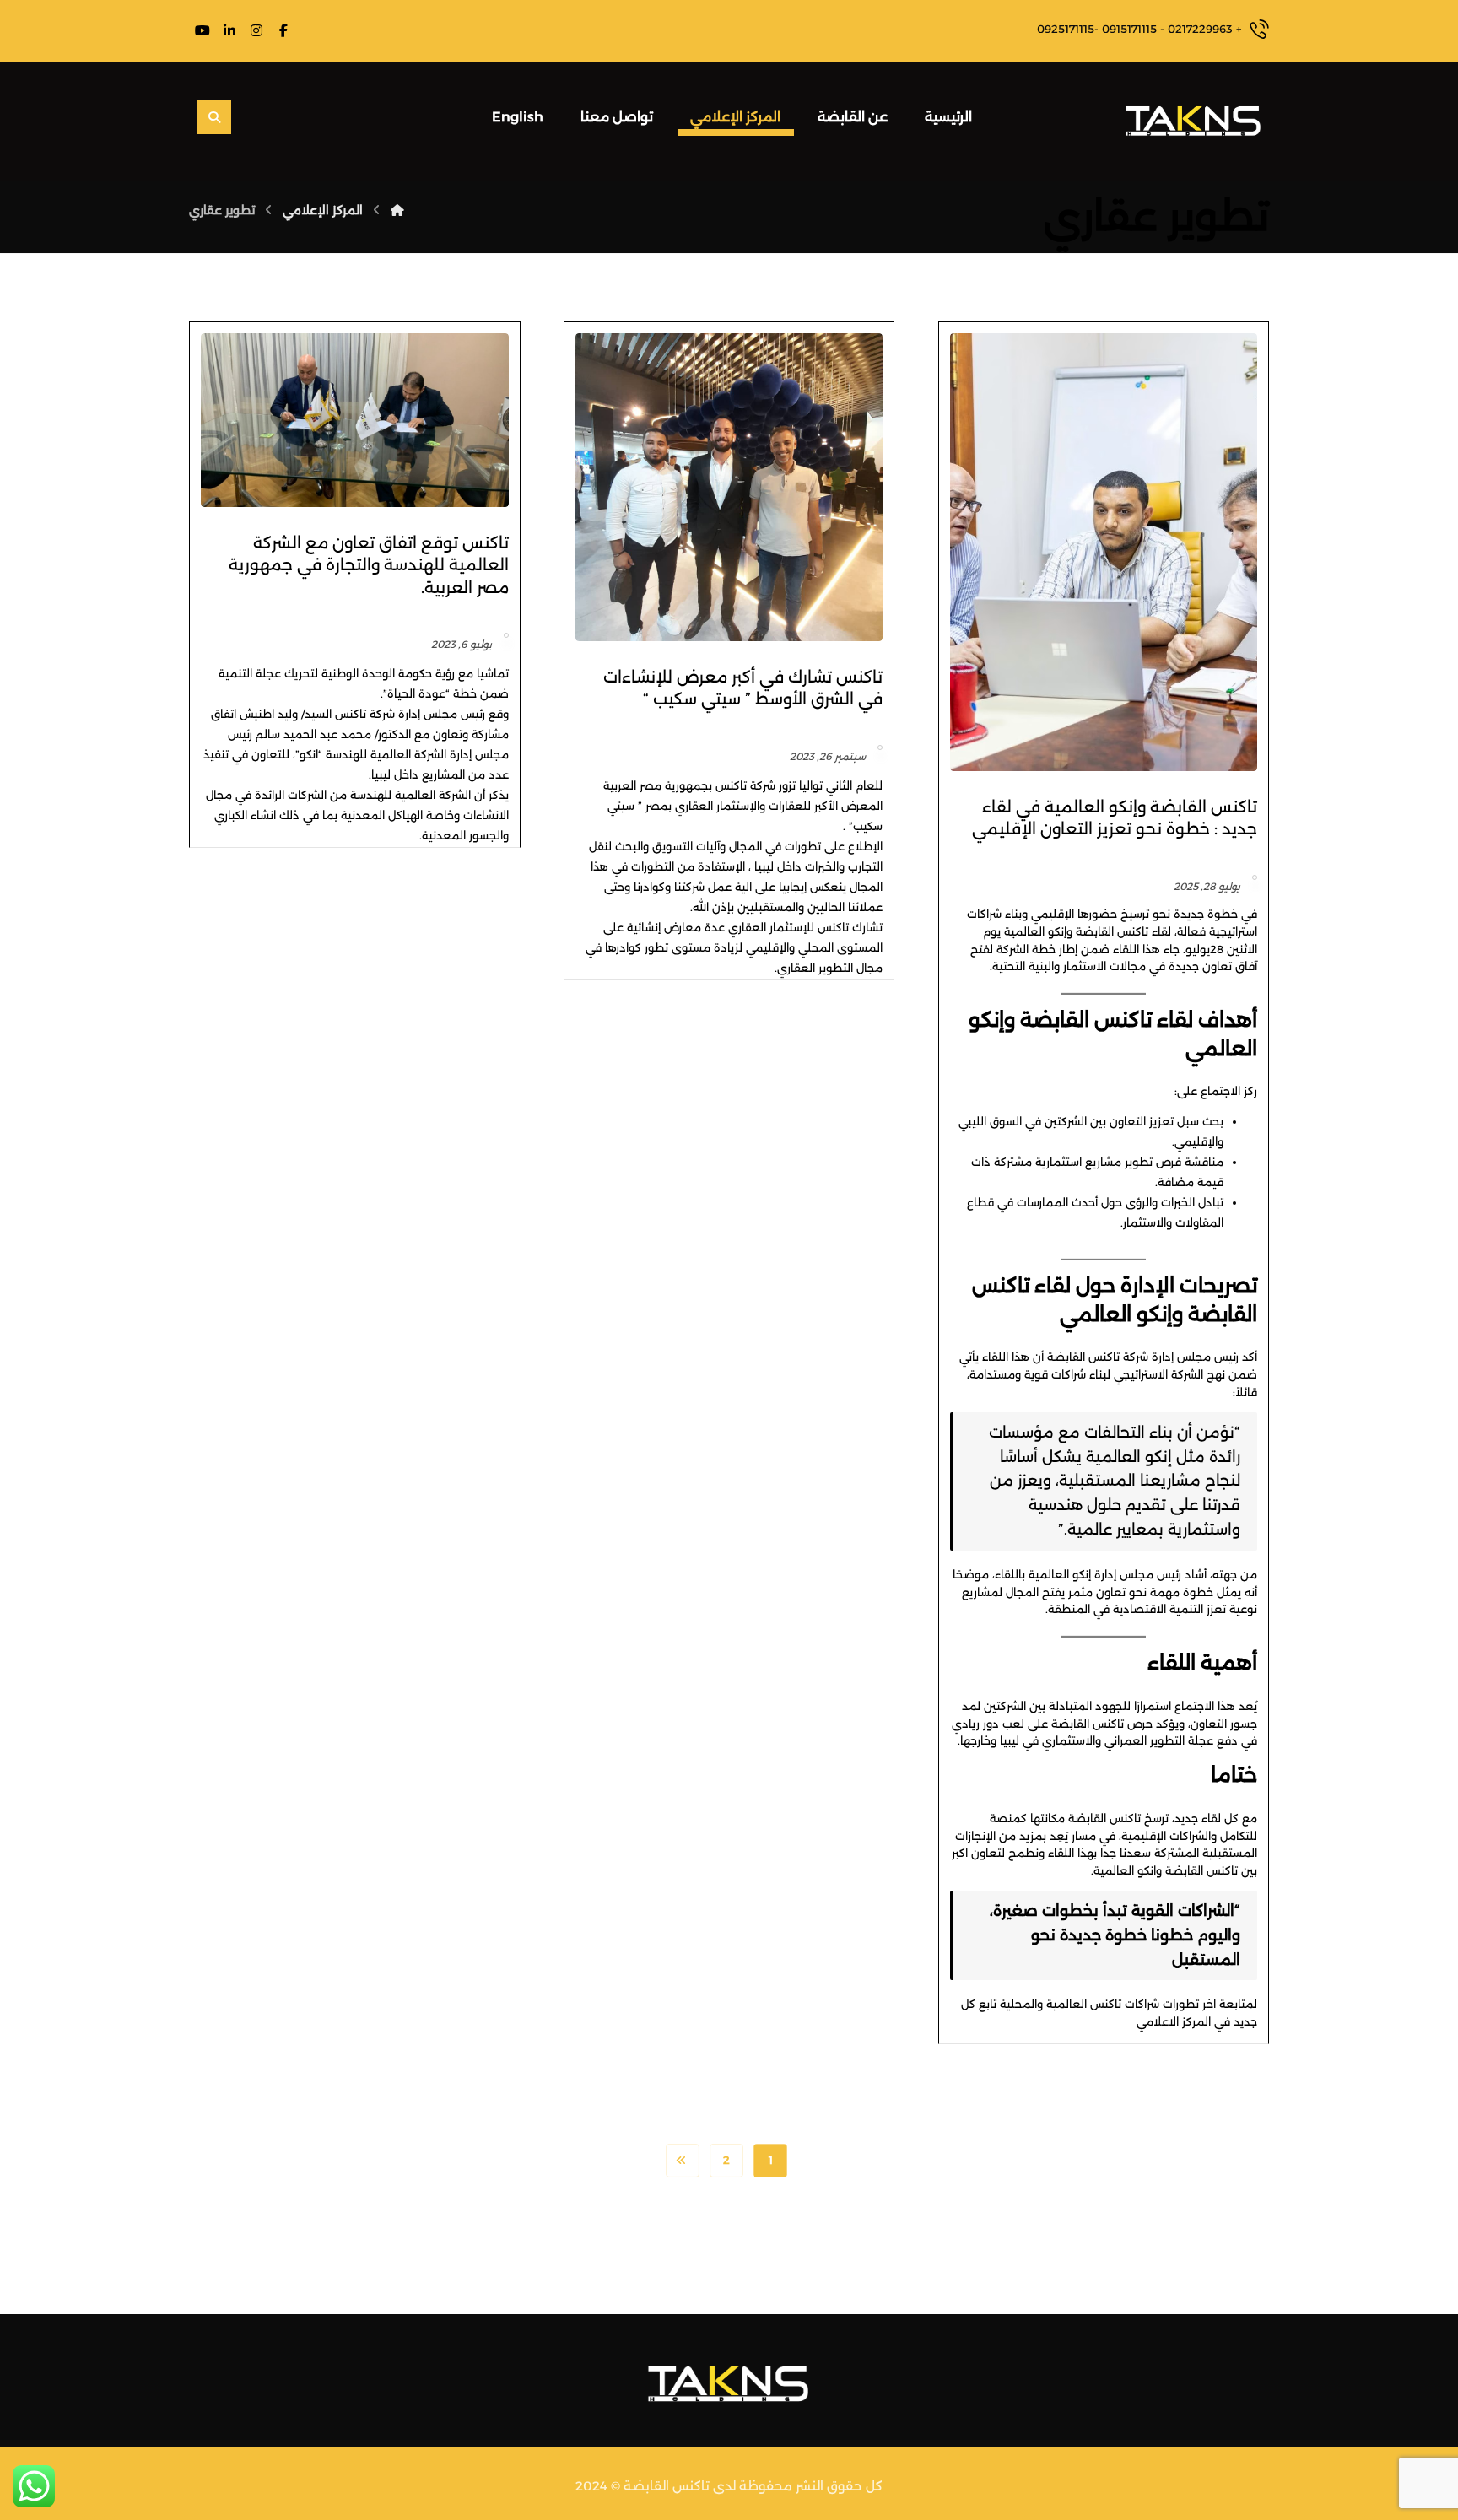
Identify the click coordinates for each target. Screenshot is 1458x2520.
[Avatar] (1255, 877)
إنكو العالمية (1035, 931)
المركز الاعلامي (1174, 2021)
